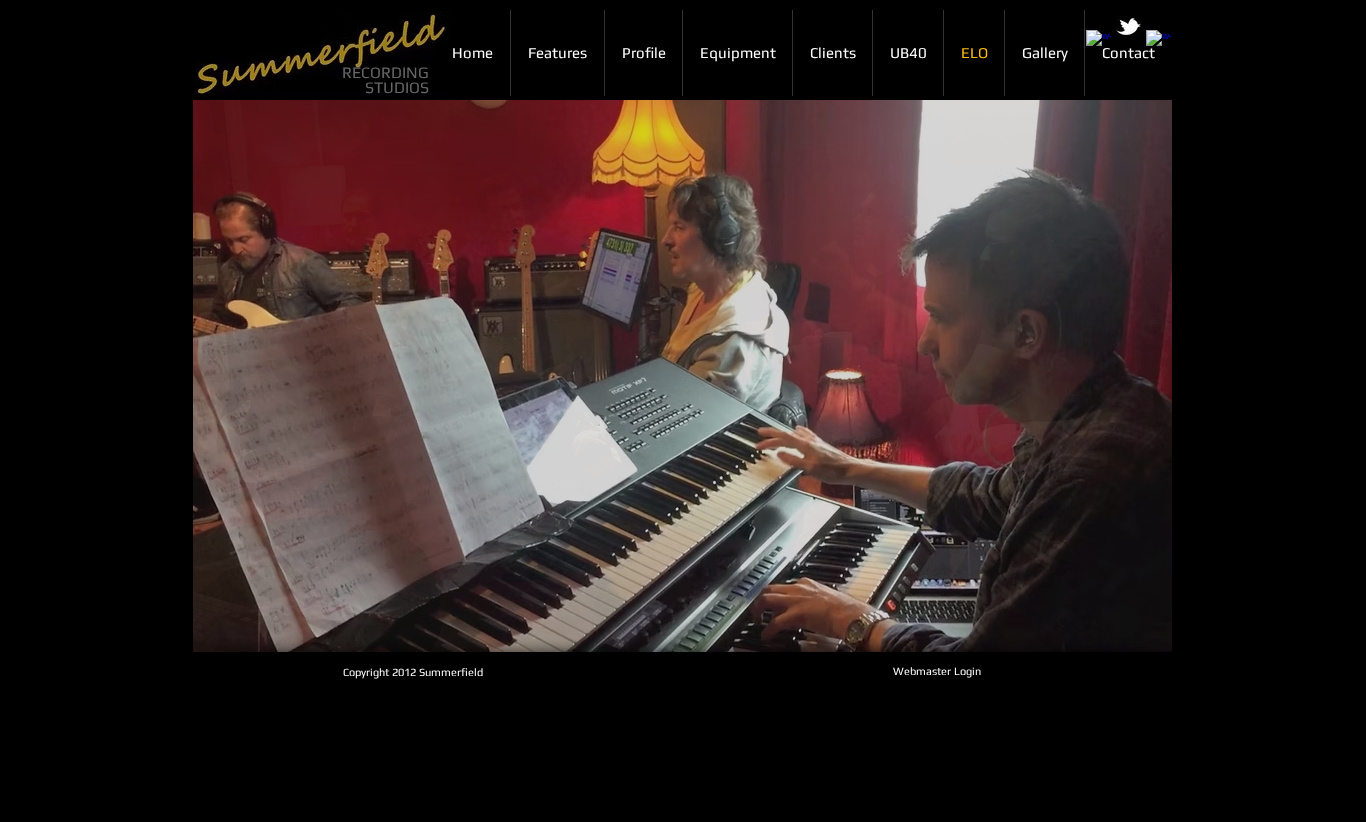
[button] (682, 376)
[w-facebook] (1098, 42)
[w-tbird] (1128, 26)
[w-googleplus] (1158, 42)
